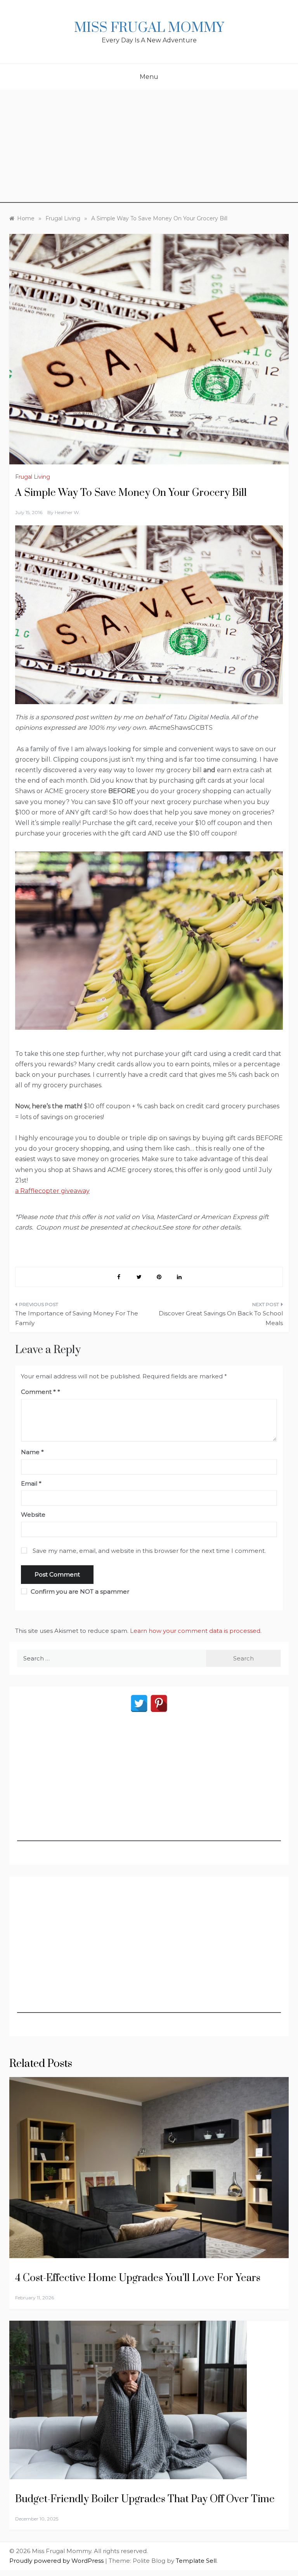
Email (31, 1483)
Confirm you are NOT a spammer (79, 1591)
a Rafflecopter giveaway (52, 1191)
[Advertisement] (149, 148)
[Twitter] (139, 1703)
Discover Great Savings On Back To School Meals (221, 1318)
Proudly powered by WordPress (57, 2561)
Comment (38, 1392)
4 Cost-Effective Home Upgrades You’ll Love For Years (138, 2278)
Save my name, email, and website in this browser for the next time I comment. (149, 1551)
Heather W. (67, 512)
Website (33, 1515)
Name (32, 1452)
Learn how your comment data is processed (195, 1631)
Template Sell (196, 2561)
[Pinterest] (159, 1703)
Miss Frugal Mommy (149, 28)
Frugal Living (33, 477)
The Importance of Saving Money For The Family (77, 1318)
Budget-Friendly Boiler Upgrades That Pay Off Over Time (146, 2499)
